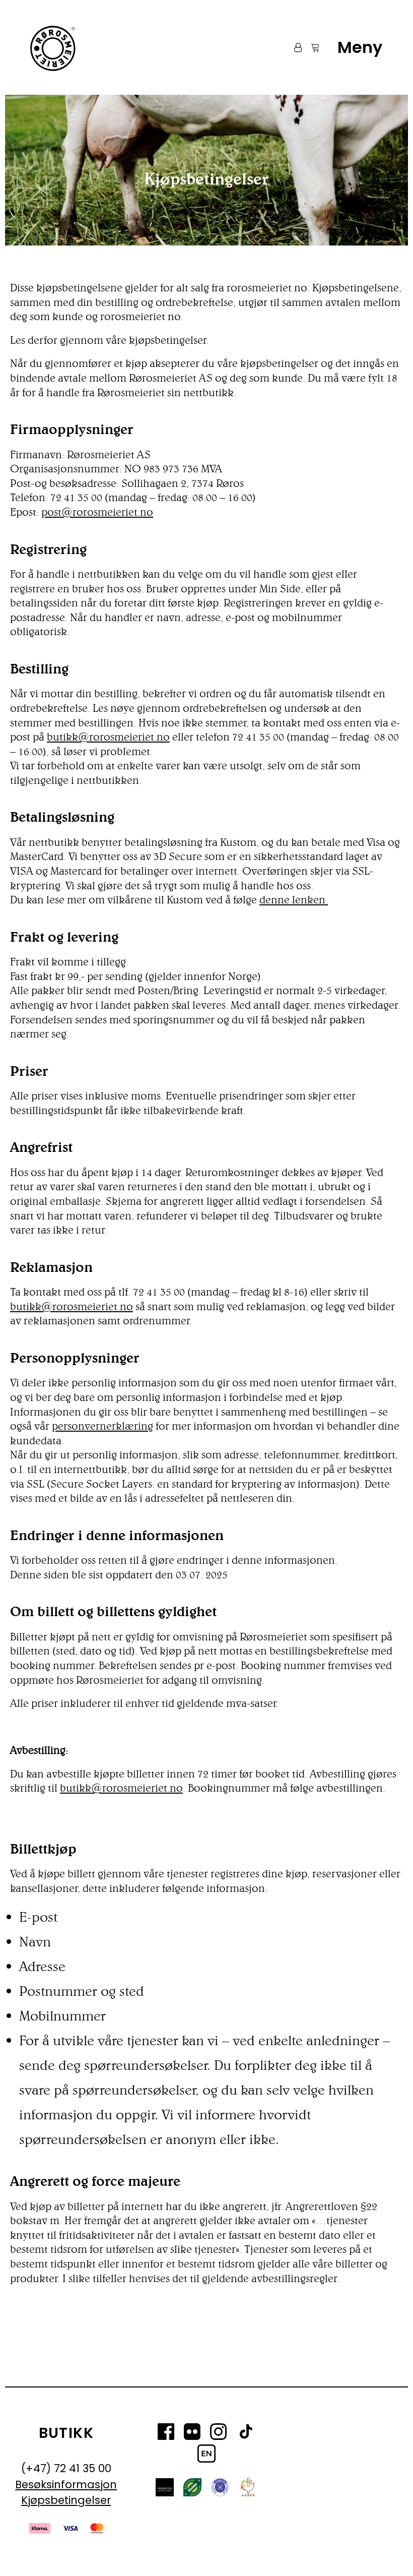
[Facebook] (166, 2433)
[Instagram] (218, 2433)
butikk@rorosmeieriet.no (108, 737)
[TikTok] (246, 2433)
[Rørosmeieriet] (52, 47)
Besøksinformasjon (66, 2485)
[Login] (293, 47)
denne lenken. (294, 900)
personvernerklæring (102, 1426)
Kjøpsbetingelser (66, 2500)
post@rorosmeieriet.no (97, 512)
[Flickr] (192, 2433)
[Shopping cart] (311, 47)
